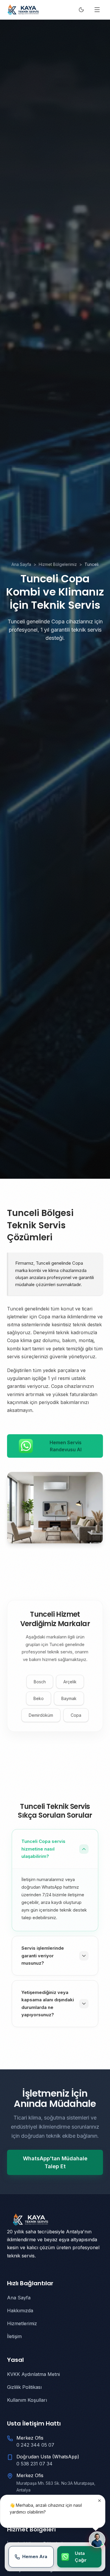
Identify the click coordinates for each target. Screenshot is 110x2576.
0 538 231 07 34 (34, 2464)
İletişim (14, 2336)
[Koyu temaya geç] (81, 10)
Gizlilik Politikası (24, 2387)
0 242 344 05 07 (35, 2445)
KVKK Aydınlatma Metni (33, 2374)
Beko (39, 1698)
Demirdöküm (41, 1715)
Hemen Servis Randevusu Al (66, 1446)
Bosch (40, 1682)
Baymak (69, 1698)
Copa (76, 1715)
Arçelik (70, 1682)
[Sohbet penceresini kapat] (99, 2501)
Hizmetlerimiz (22, 2323)
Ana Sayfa (21, 564)
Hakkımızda (20, 2311)
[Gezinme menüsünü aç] (97, 10)
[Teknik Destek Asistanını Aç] (97, 2540)
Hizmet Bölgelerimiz (58, 564)
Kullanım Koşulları (27, 2400)
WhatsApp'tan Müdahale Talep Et (55, 2162)
